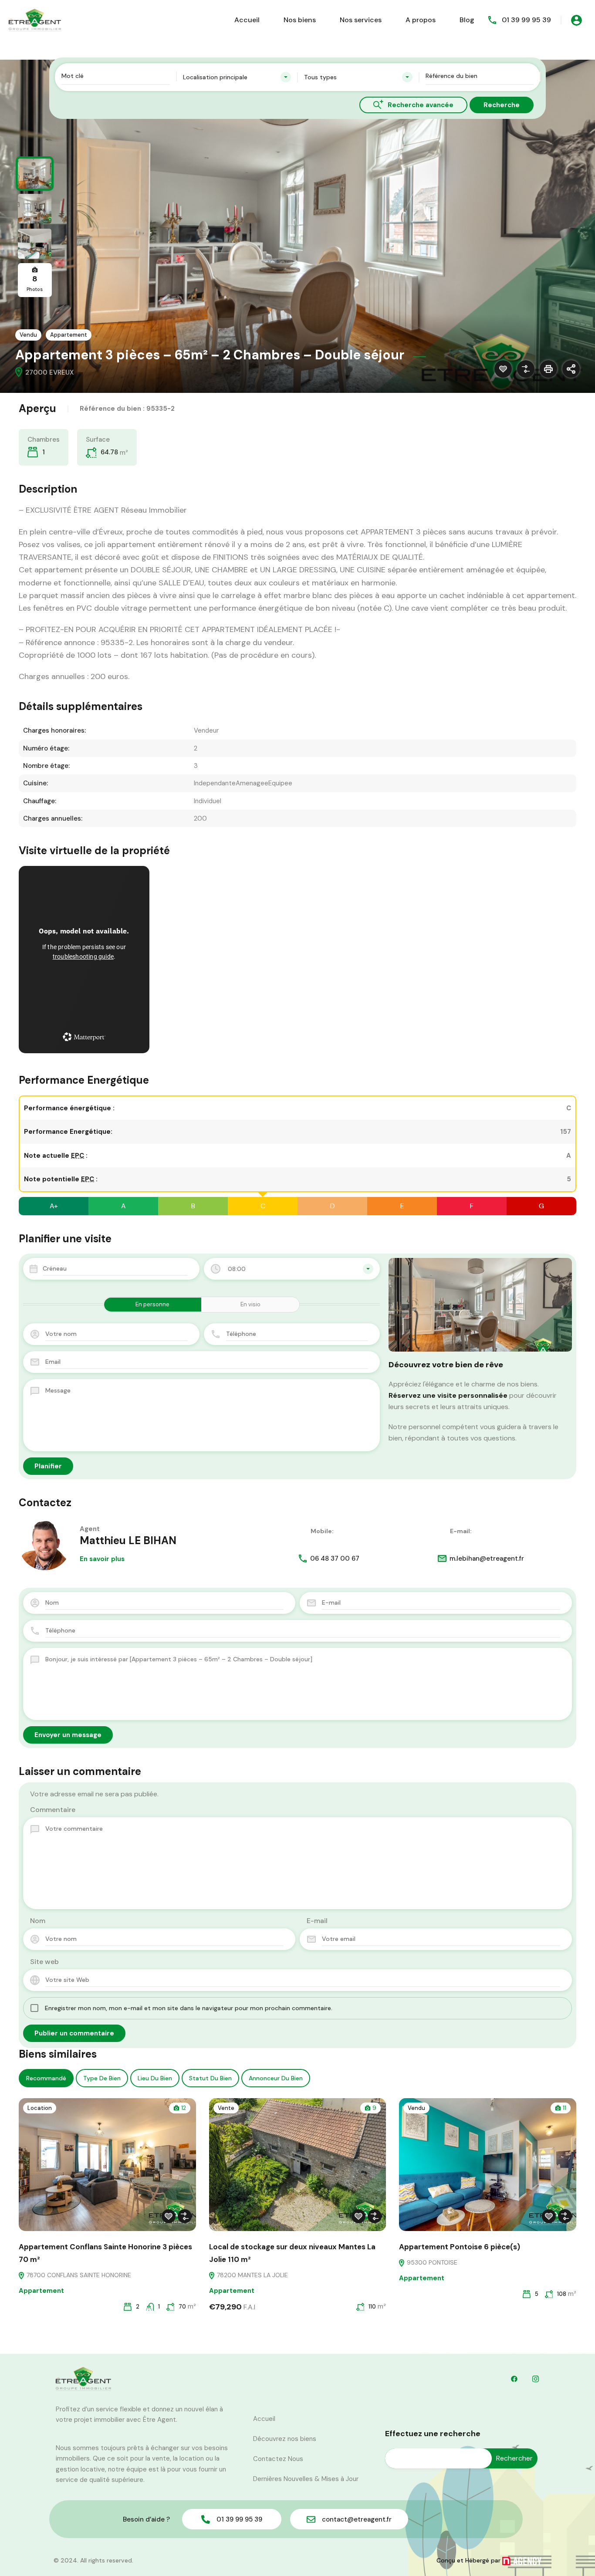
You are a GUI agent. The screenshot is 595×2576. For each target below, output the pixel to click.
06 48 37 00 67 (335, 1558)
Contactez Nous (278, 2459)
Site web (44, 1962)
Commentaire (53, 1810)
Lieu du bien (155, 2078)
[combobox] (237, 77)
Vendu (28, 335)
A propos (421, 20)
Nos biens (300, 20)
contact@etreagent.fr (357, 2519)
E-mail (317, 1921)
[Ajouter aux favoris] (503, 369)
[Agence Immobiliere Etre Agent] (35, 19)
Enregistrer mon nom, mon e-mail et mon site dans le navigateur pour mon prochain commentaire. (189, 2008)
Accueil (247, 20)
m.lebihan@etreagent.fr (487, 1558)
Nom (38, 1921)
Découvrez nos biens (285, 2439)
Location (40, 2108)
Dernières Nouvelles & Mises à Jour (306, 2479)
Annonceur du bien (276, 2078)
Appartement (69, 335)
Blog (467, 20)
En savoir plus (102, 1559)
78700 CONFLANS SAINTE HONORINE (78, 2275)
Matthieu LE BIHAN (128, 1540)
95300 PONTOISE (431, 2262)
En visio (250, 1304)
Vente (226, 2108)
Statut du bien (210, 2078)
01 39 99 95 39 (526, 20)
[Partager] (571, 369)
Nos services (361, 20)
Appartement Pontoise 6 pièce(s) (460, 2247)
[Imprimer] (548, 369)
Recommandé (46, 2078)
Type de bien (102, 2078)
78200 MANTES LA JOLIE (252, 2275)
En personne (152, 1304)
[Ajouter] (526, 369)
